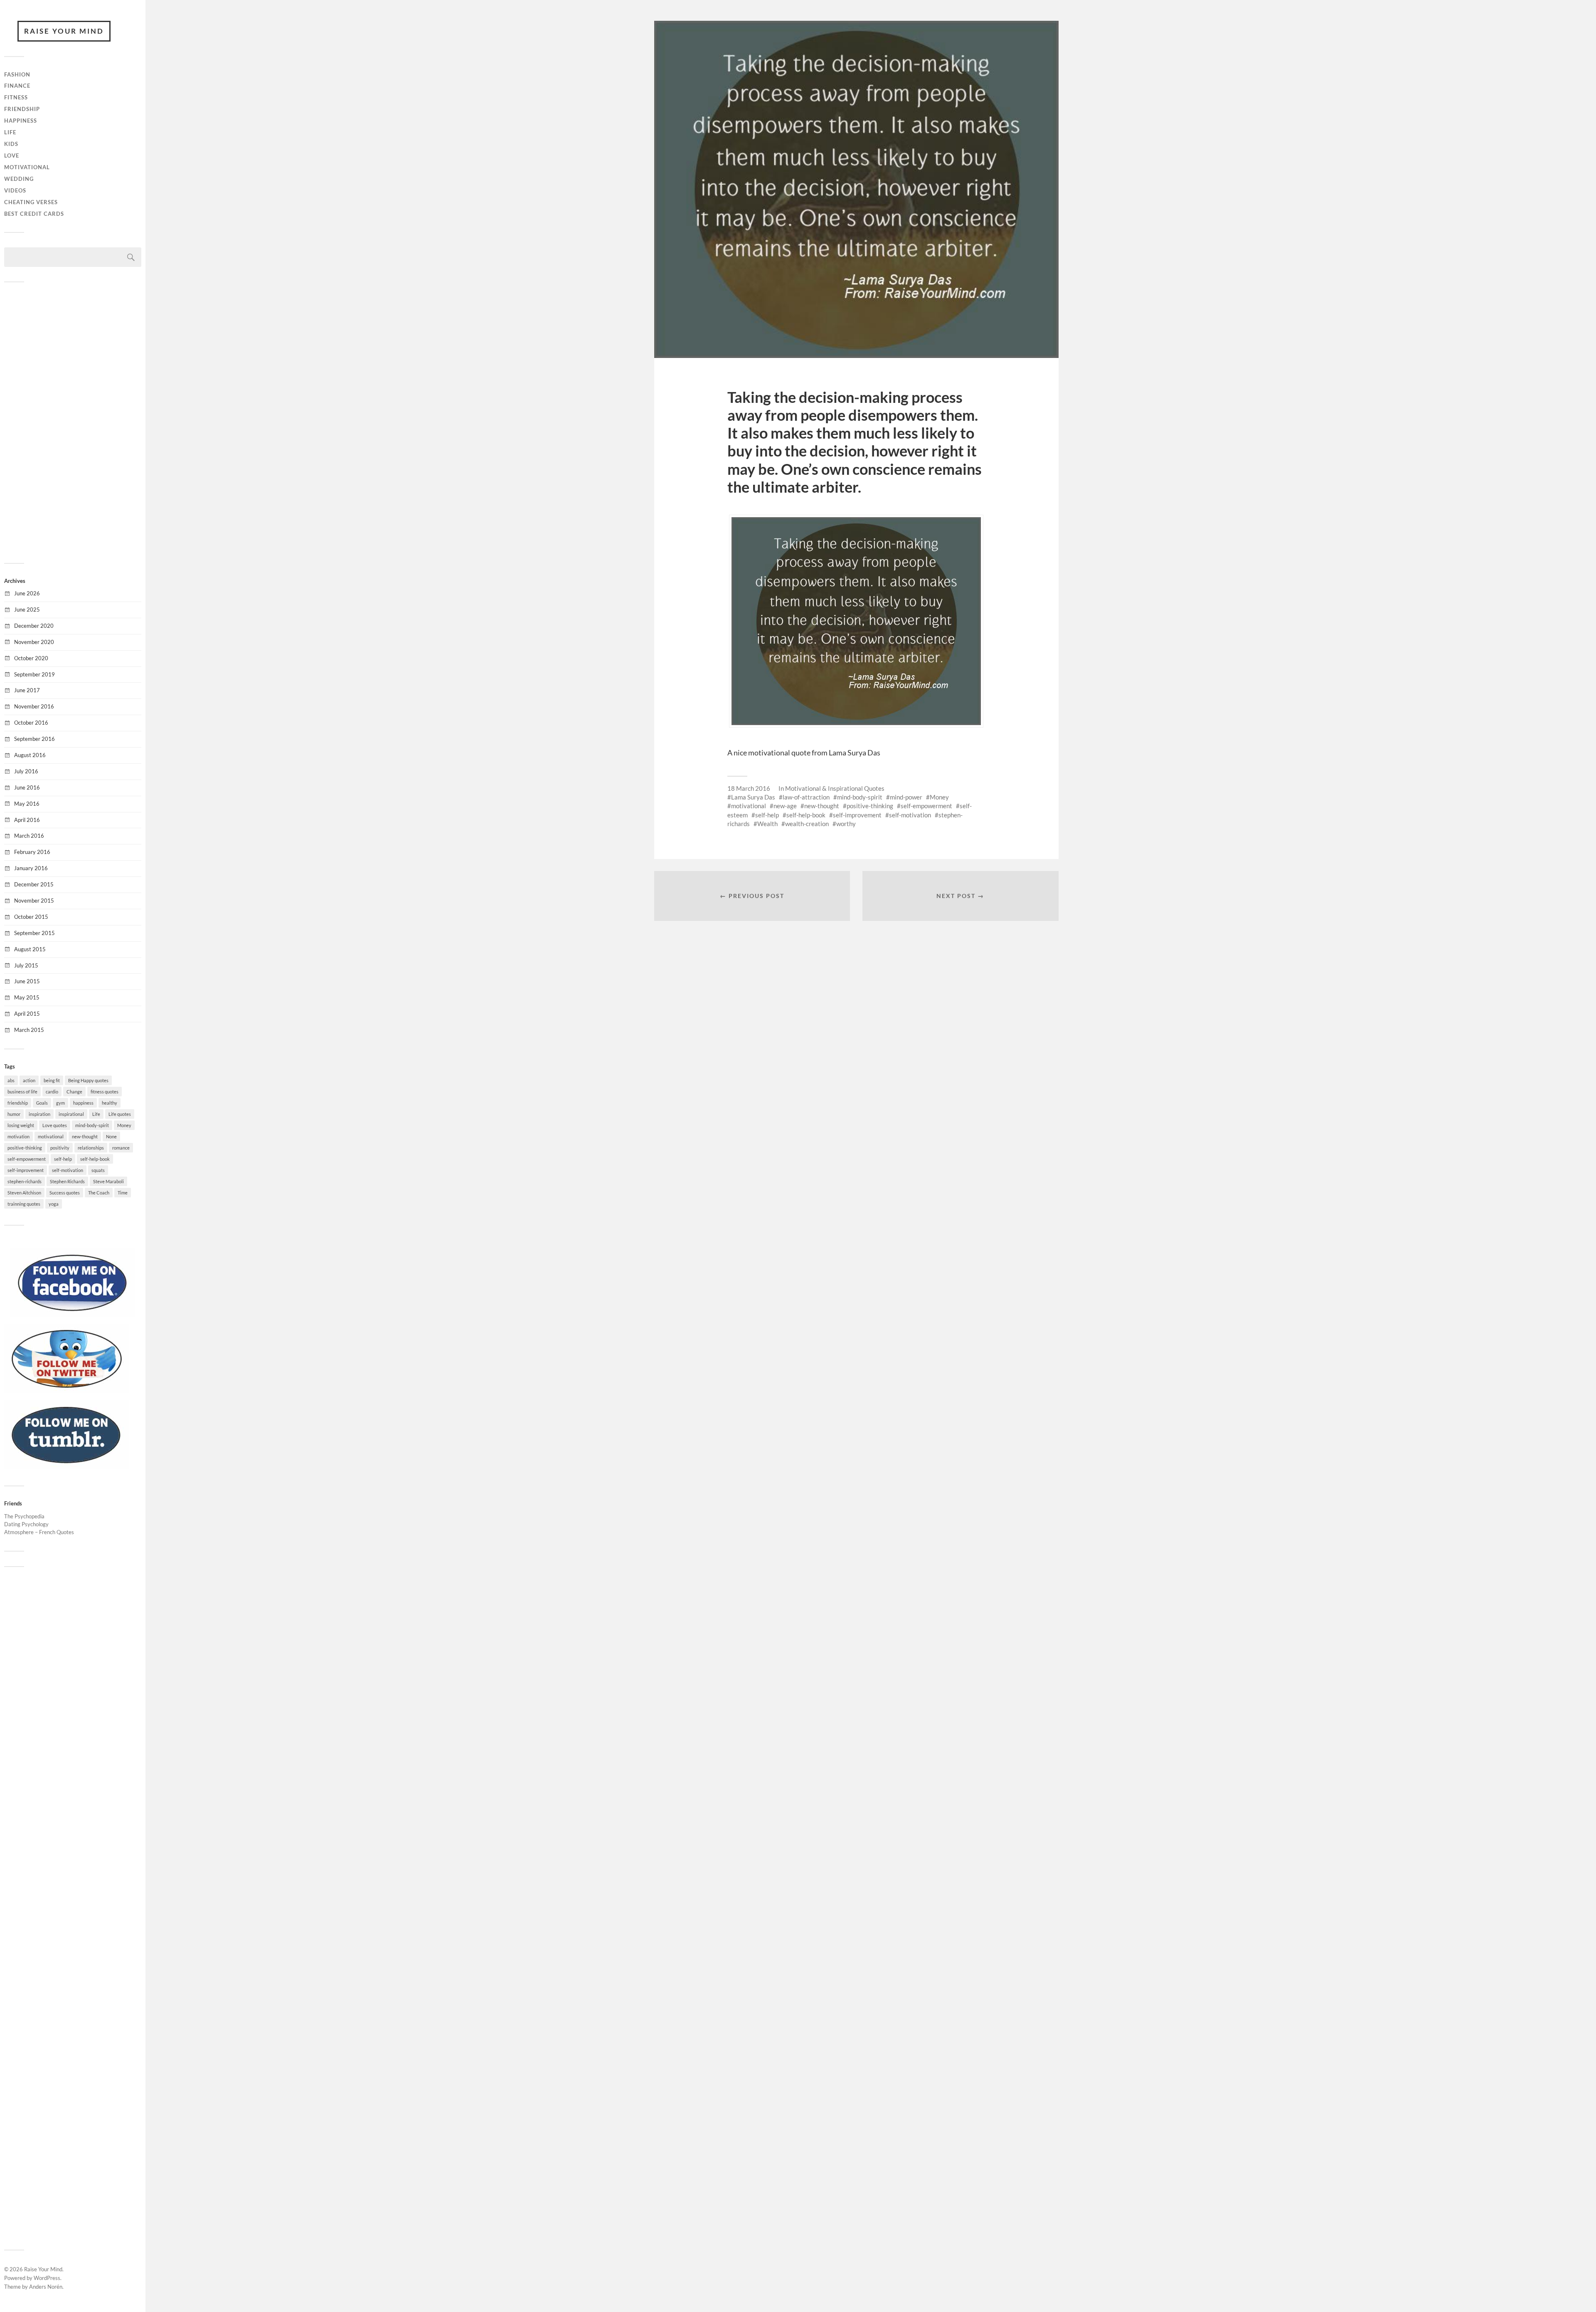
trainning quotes (24, 1204)
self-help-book (95, 1159)
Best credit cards (34, 214)
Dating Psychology (26, 1524)
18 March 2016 (749, 788)
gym (60, 1103)
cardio (52, 1092)
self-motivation (68, 1170)
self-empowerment (27, 1159)
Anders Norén (46, 2287)
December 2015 (34, 884)
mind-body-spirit (92, 1125)
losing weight (21, 1125)
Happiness (21, 121)
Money (124, 1125)
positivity (60, 1148)
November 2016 (34, 706)
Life (10, 132)
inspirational (71, 1114)
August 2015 (30, 949)
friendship (18, 1103)
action (29, 1080)
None (111, 1136)
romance (121, 1148)
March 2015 (29, 1030)
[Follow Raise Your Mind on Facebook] (73, 1315)
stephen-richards (25, 1181)
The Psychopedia (24, 1516)
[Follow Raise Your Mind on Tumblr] (66, 1467)
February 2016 (32, 852)
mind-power (906, 797)
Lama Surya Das (753, 797)
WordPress (47, 2278)
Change (74, 1092)
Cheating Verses (31, 202)
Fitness (16, 97)
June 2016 (27, 787)
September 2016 (34, 739)
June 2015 (27, 981)
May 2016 (27, 804)
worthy (846, 824)
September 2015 (34, 933)
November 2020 (34, 642)
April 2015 (27, 1014)
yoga (54, 1204)
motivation (18, 1136)
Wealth (767, 824)
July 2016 (26, 771)
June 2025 (27, 609)
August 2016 (30, 755)
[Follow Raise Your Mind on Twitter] (66, 1391)
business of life (22, 1092)
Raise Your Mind (64, 31)
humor (14, 1114)
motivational (51, 1136)
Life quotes (120, 1114)
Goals (42, 1103)
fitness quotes (105, 1092)
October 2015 (31, 917)
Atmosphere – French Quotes (39, 1532)
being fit (52, 1080)
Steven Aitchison (24, 1193)
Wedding (19, 179)
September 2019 (34, 674)
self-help (63, 1159)
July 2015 (26, 965)
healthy (110, 1103)
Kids (11, 144)
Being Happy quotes (88, 1080)
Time (123, 1193)
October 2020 (31, 658)
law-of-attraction (806, 797)
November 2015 (34, 901)
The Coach (99, 1193)
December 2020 (34, 626)
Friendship (22, 109)
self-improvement (26, 1170)
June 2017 (27, 690)
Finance (17, 86)
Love (12, 155)
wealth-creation (807, 824)
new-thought (85, 1136)
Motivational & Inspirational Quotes (835, 788)
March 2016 (29, 836)
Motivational (27, 167)
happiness (83, 1103)
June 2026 (27, 593)
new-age (785, 806)
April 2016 (27, 820)
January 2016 (31, 868)
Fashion (17, 74)
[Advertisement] (73, 422)
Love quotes (55, 1125)
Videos (15, 190)
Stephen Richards (67, 1181)
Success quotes (65, 1193)
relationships (91, 1148)
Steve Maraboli (108, 1181)
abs (11, 1080)
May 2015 (27, 997)
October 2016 (31, 723)
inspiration (39, 1114)
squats (98, 1170)
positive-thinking (25, 1148)
